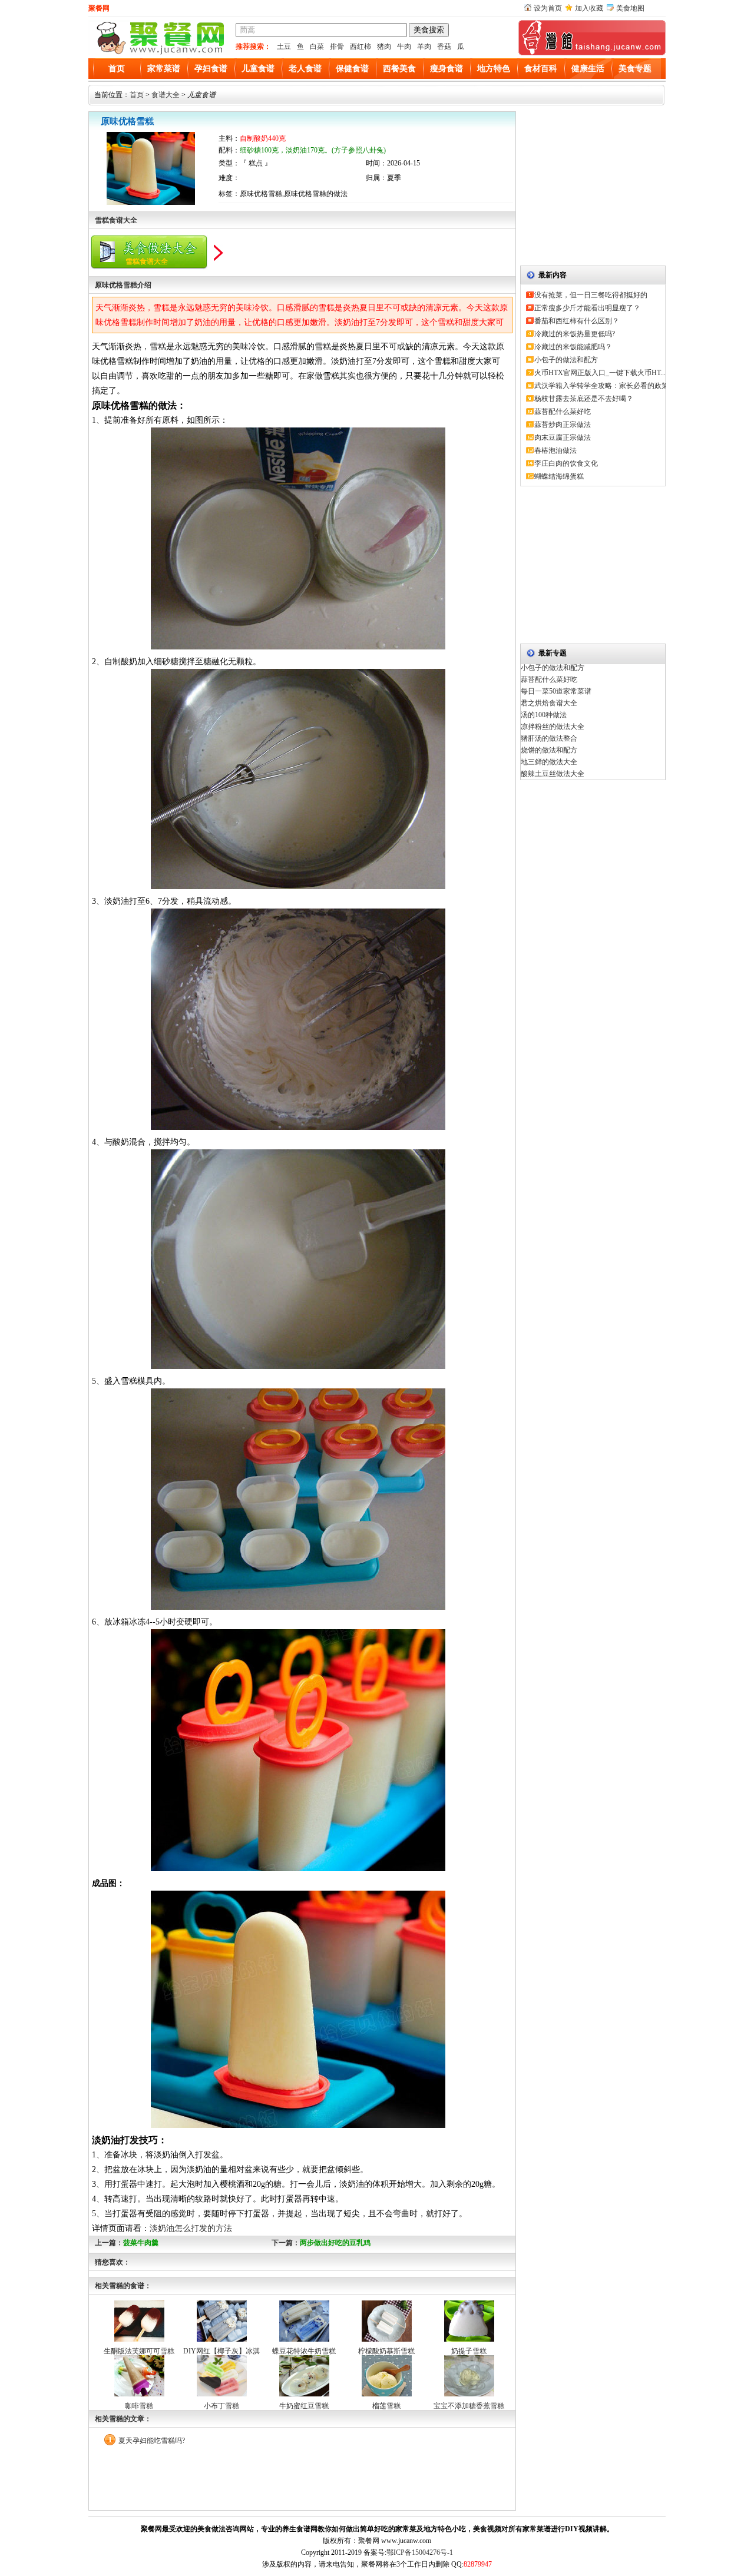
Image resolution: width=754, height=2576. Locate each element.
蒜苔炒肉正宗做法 (563, 425)
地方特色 (494, 69)
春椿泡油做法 (555, 450)
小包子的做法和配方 (566, 360)
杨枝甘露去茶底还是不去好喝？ (584, 399)
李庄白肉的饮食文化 (566, 463)
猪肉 (384, 47)
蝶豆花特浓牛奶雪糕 (304, 2351)
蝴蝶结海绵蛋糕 (559, 476)
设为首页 (548, 8)
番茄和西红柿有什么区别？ (577, 321)
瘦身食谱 (447, 69)
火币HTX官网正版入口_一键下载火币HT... (600, 373)
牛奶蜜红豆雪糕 (304, 2406)
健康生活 (588, 69)
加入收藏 (589, 8)
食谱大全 (166, 95)
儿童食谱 (258, 69)
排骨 (337, 47)
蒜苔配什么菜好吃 (563, 412)
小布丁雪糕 (221, 2406)
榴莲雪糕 (386, 2406)
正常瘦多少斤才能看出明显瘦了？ (587, 308)
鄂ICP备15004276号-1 (420, 2552)
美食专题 (635, 69)
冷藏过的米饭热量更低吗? (575, 334)
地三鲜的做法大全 (549, 762)
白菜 (317, 47)
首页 (117, 69)
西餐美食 (399, 69)
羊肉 (424, 47)
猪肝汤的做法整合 (549, 738)
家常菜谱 (164, 69)
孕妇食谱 (211, 69)
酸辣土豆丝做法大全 (553, 774)
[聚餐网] (159, 53)
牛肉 (404, 47)
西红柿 (361, 47)
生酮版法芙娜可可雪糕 (139, 2351)
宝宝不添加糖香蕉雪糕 (469, 2406)
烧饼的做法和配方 (549, 750)
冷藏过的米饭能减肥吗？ (573, 347)
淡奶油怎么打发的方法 (191, 2228)
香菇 (444, 47)
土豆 (284, 47)
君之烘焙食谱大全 (549, 703)
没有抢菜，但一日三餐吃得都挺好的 (591, 295)
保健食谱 (352, 69)
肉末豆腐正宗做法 (563, 437)
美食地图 (630, 8)
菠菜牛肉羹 (141, 2243)
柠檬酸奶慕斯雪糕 (386, 2351)
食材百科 (541, 69)
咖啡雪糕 (139, 2406)
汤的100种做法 (544, 715)
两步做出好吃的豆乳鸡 (335, 2243)
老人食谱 (305, 69)
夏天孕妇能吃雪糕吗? (152, 2441)
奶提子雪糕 (469, 2351)
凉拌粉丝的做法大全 (553, 727)
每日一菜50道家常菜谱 (556, 691)
